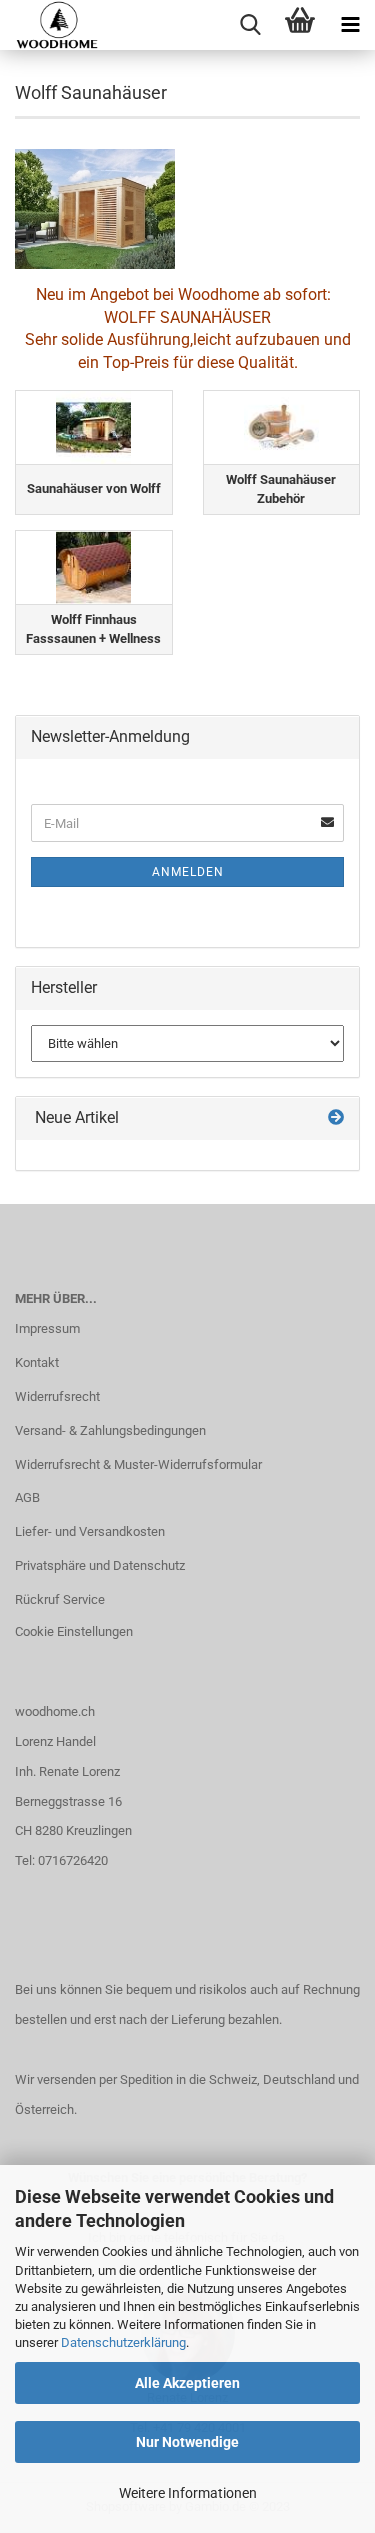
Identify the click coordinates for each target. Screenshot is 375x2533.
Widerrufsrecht (57, 1396)
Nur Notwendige (187, 2442)
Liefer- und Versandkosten (90, 1531)
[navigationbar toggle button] (350, 25)
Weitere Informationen (188, 2493)
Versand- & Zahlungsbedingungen (110, 1430)
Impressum (47, 1328)
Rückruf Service (60, 1599)
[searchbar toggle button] (250, 25)
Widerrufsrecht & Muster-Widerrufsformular (138, 1464)
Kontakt (37, 1362)
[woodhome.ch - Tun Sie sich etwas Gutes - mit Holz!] (49, 25)
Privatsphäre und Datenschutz (100, 1565)
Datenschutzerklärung (123, 2342)
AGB (27, 1497)
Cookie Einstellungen (74, 1631)
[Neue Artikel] (336, 1118)
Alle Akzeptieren (187, 2383)
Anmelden (188, 872)
